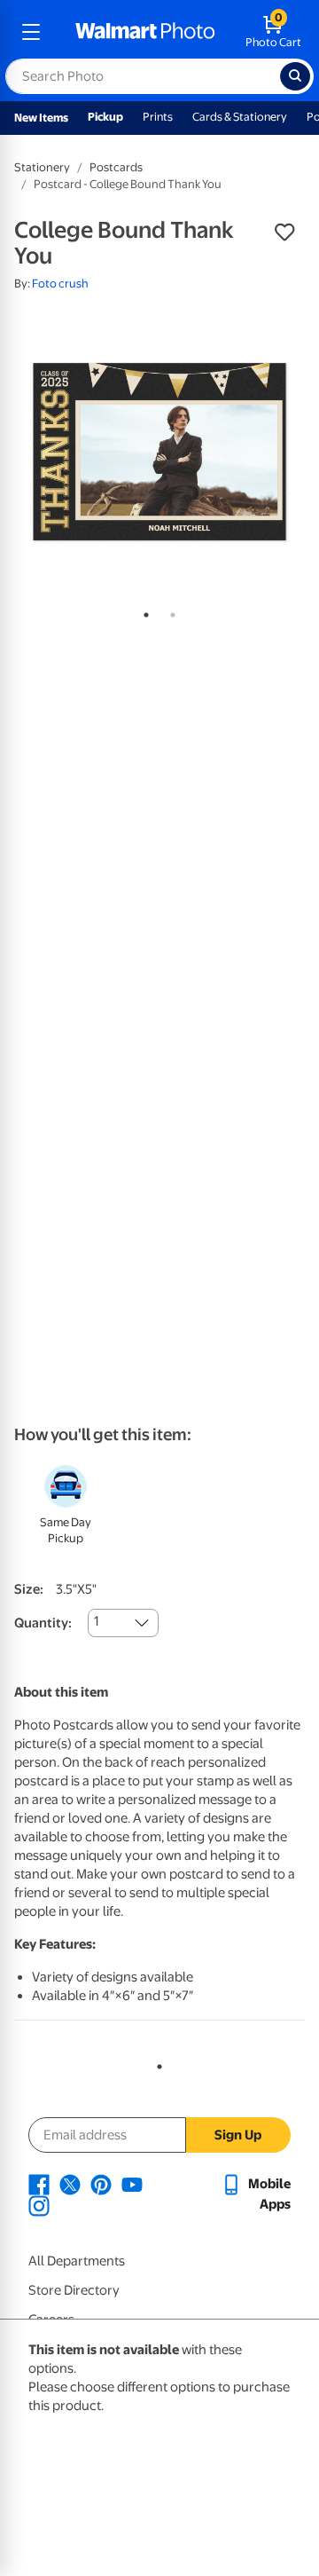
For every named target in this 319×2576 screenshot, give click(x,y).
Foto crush (60, 284)
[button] (284, 232)
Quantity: (43, 1623)
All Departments (77, 2261)
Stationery (42, 167)
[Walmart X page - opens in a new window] (70, 2184)
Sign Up (238, 2135)
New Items (41, 118)
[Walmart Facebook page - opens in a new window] (39, 2184)
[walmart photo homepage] (145, 32)
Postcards (116, 167)
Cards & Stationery (240, 117)
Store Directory (74, 2290)
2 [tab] (169, 611)
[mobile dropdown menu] (31, 32)
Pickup (105, 117)
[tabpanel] (159, 452)
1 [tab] (143, 611)
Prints (158, 117)
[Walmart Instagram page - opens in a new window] (39, 2205)
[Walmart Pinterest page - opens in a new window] (101, 2184)
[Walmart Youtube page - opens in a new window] (132, 2184)
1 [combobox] (96, 1621)
